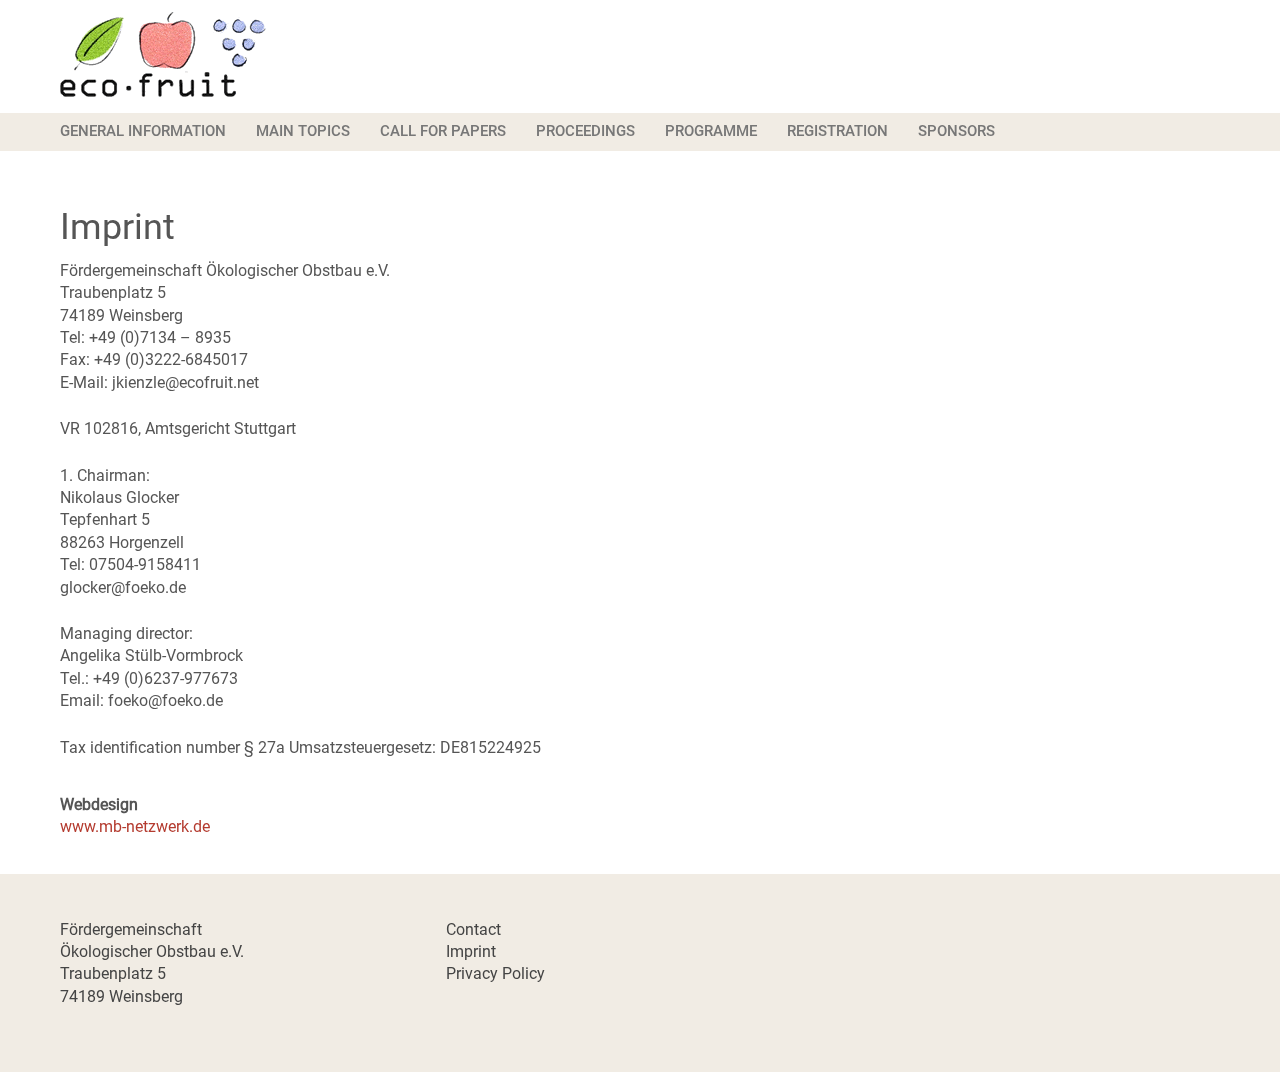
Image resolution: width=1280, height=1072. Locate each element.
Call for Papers (443, 131)
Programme (711, 131)
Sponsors (956, 131)
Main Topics (303, 131)
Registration (837, 131)
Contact (473, 929)
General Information (143, 131)
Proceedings (585, 131)
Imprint (471, 951)
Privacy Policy (495, 973)
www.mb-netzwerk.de (135, 826)
